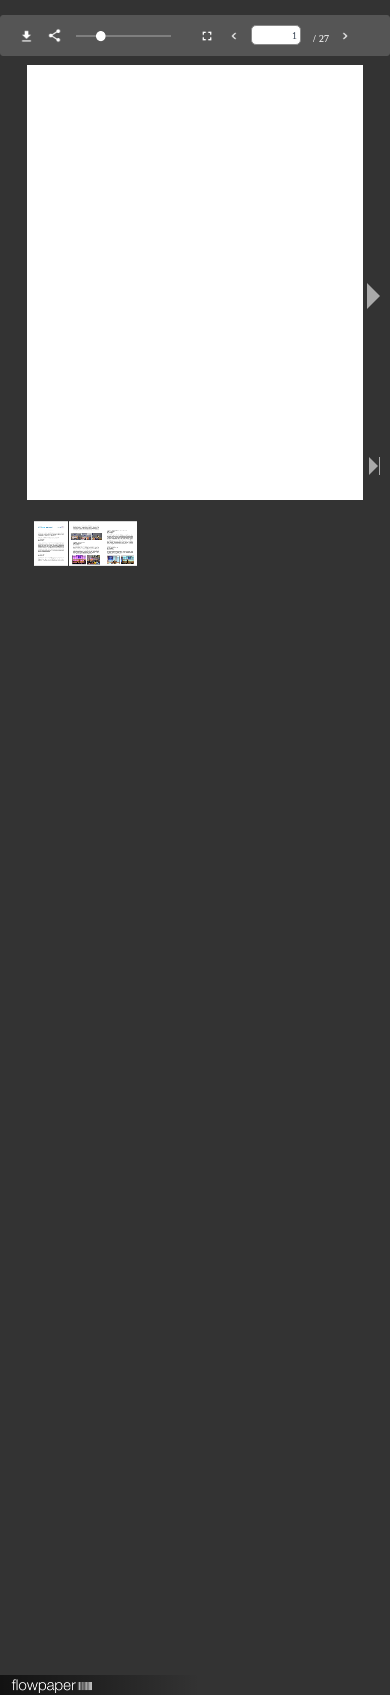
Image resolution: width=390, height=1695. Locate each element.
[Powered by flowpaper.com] (52, 1679)
